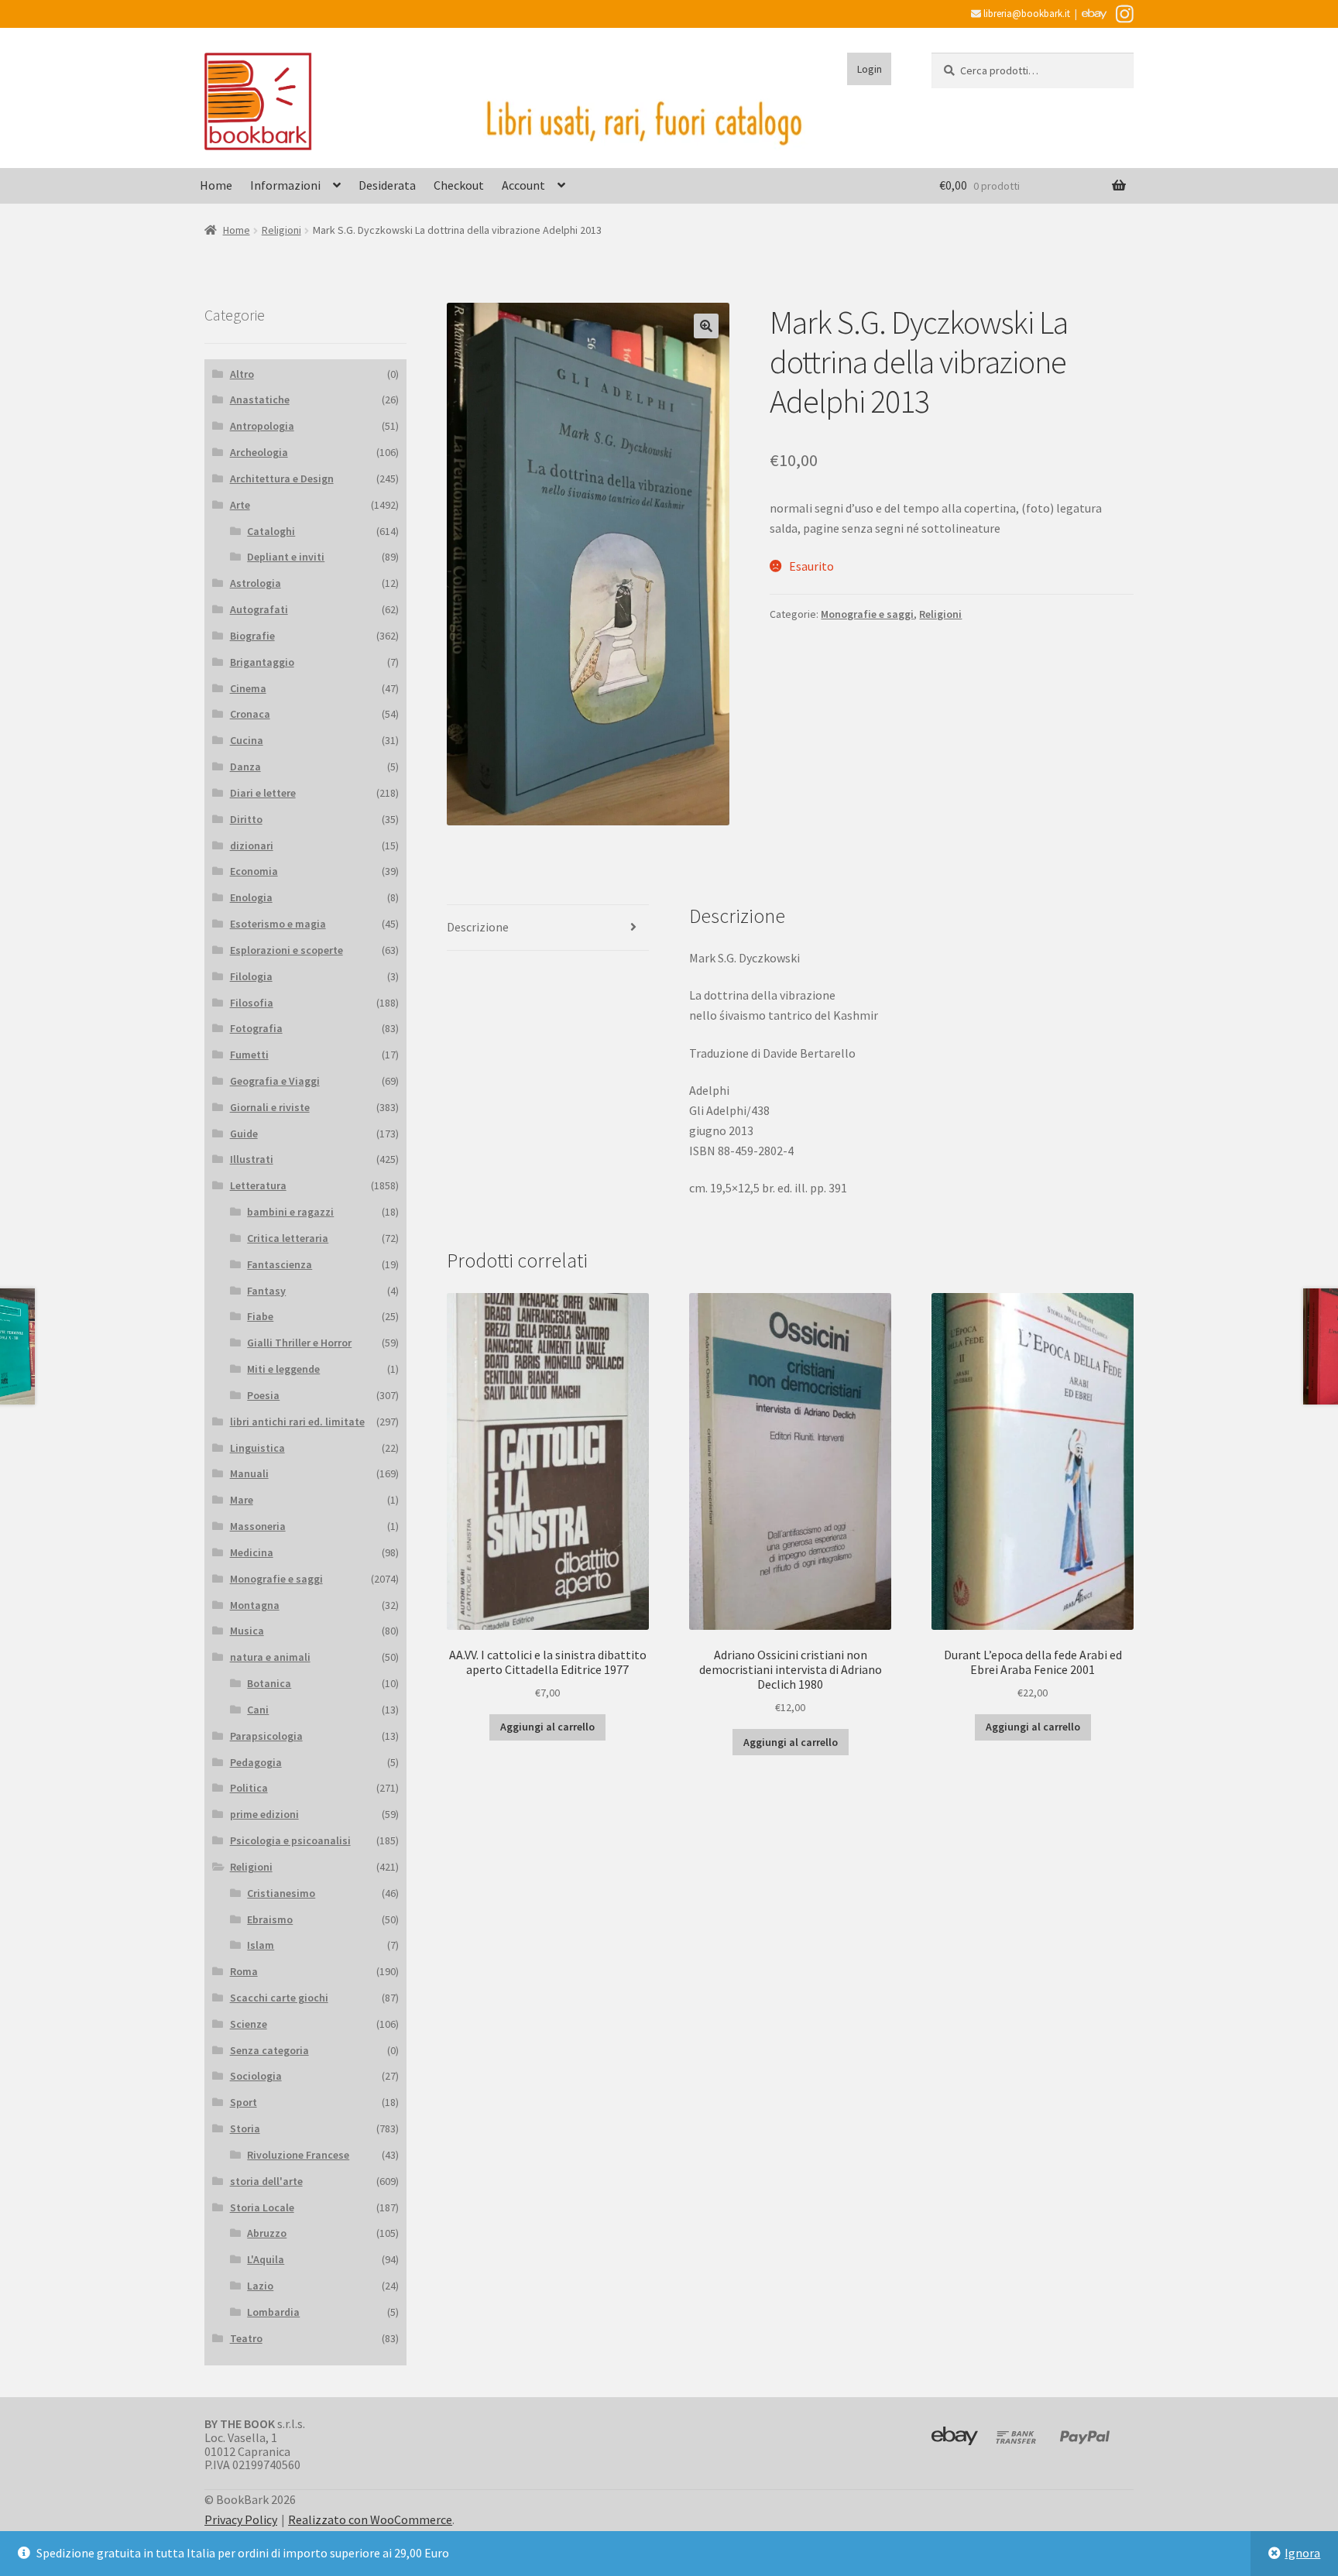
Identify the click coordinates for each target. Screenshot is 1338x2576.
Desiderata (387, 185)
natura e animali (270, 1657)
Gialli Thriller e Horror (299, 1343)
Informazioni (285, 185)
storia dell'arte (266, 2181)
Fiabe (260, 1316)
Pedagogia (256, 1762)
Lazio (260, 2286)
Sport (244, 2102)
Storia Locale (262, 2207)
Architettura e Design (282, 478)
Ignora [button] (1302, 2553)
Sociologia (256, 2076)
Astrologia (256, 583)
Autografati (259, 609)
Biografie (252, 636)
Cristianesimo (281, 1893)
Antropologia (262, 426)
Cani (258, 1710)
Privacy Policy (241, 2519)
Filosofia (252, 1003)
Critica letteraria (288, 1238)
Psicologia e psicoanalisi (290, 1840)
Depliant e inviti (286, 557)
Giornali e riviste (270, 1107)
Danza (245, 767)
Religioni (281, 230)
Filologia (251, 976)
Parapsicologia (266, 1736)
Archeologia (259, 452)
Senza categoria (269, 2050)
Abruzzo (267, 2233)
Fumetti (249, 1055)
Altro (242, 374)
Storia (245, 2128)
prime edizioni (264, 1814)
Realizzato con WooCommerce (370, 2519)
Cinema (248, 688)
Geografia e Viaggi (275, 1081)
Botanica (269, 1683)
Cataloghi (271, 531)
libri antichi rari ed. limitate (297, 1422)
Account (523, 185)
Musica (247, 1631)
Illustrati (252, 1159)
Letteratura (258, 1185)
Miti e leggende (283, 1369)
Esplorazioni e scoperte (286, 950)
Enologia (251, 897)
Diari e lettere (263, 793)
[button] (706, 326)
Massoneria (258, 1526)
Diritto (246, 819)
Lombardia (273, 2312)
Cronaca (250, 714)
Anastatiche (260, 400)
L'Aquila (266, 2259)
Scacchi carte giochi (279, 1998)
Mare (242, 1500)
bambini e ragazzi (290, 1212)
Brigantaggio (262, 662)
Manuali (249, 1473)
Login (870, 69)
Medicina (252, 1552)
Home (216, 185)
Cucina (247, 740)
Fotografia (256, 1028)
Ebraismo (270, 1919)
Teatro (246, 2338)
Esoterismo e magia (278, 924)
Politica (249, 1788)
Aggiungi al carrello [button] (547, 1727)
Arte (240, 505)
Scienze (249, 2024)
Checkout (459, 185)
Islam (261, 1945)
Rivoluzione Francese (298, 2155)
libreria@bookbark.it (1026, 14)
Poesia (263, 1395)
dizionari (252, 846)
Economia (254, 871)
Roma (244, 1971)
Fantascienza (280, 1264)
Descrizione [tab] (478, 927)
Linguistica (257, 1448)
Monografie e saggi (867, 614)
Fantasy (266, 1291)
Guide (244, 1134)
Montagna (255, 1605)
